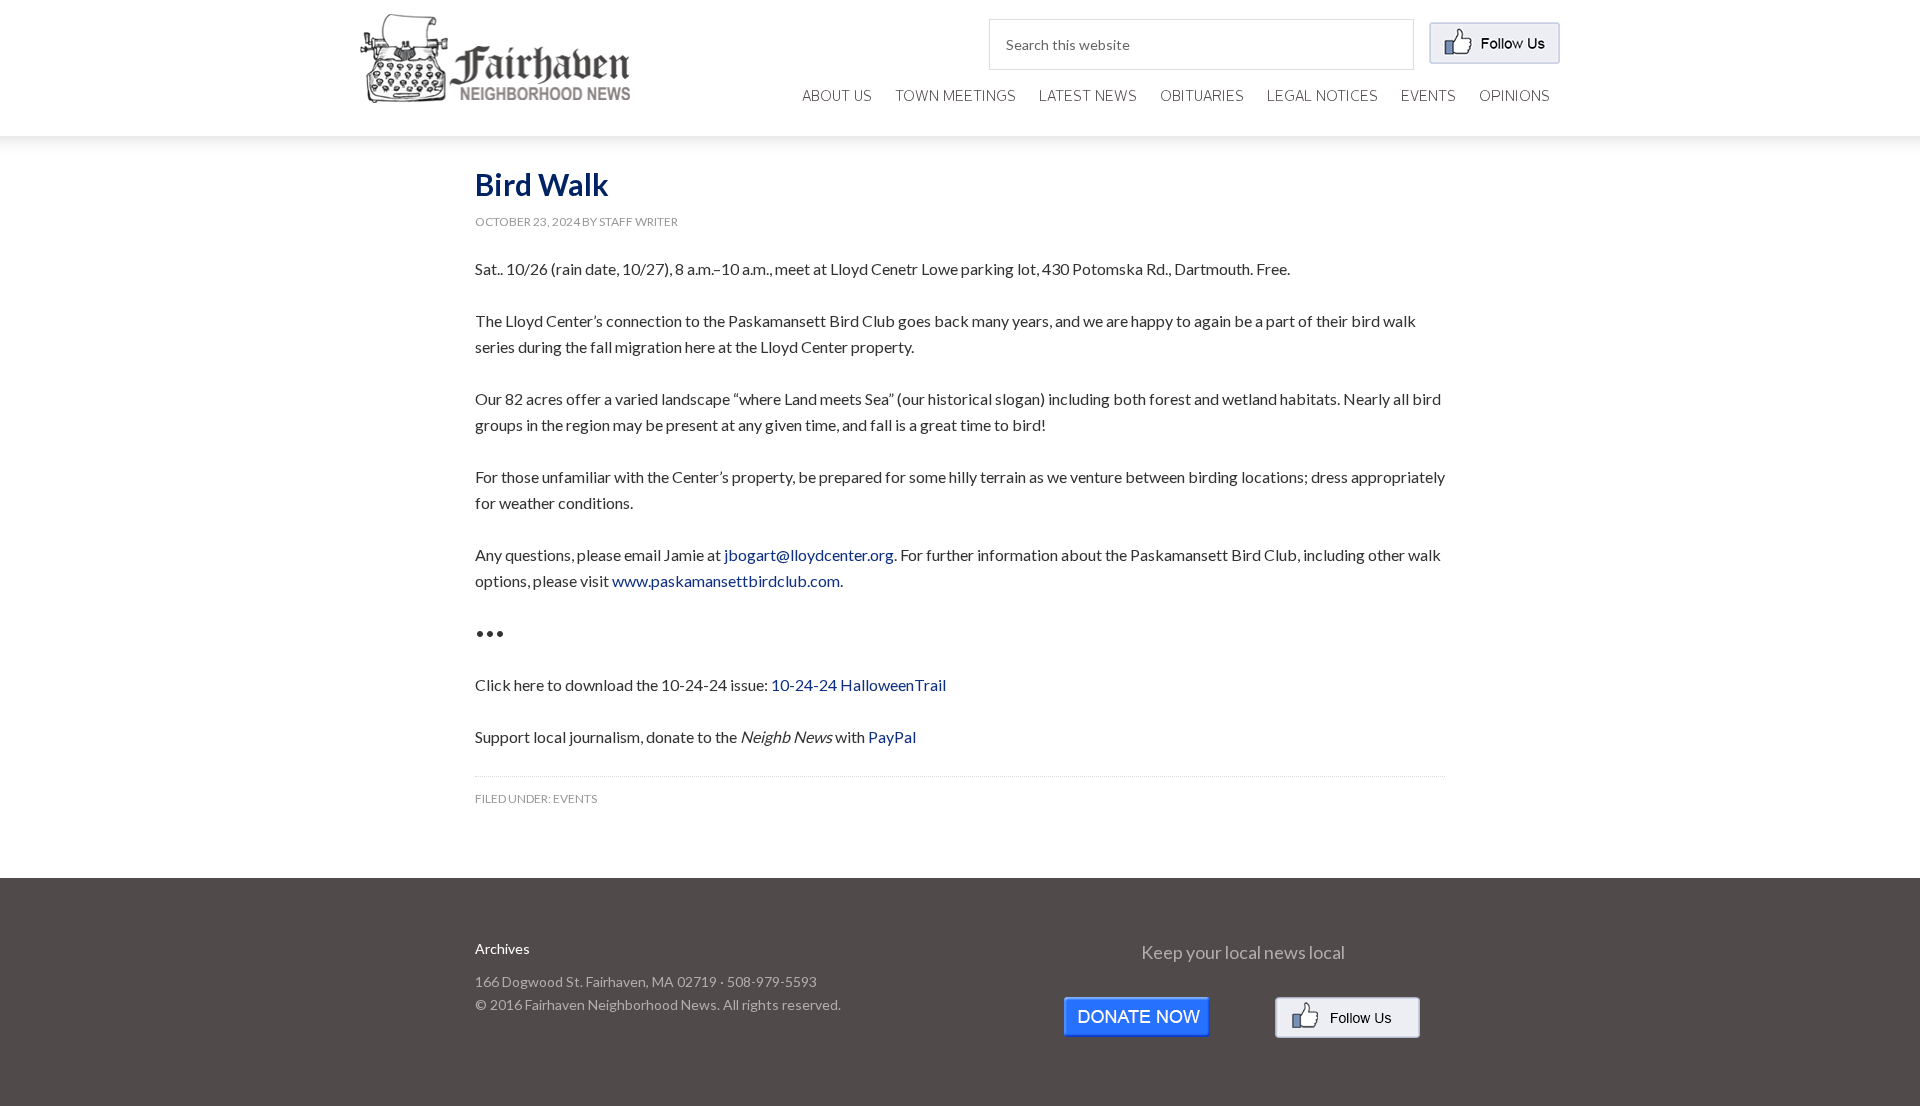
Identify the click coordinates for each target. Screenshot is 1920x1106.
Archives (502, 948)
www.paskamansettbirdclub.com (726, 580)
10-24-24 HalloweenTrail (858, 684)
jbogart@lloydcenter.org (809, 554)
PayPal (892, 736)
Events (575, 798)
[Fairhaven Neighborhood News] (495, 86)
